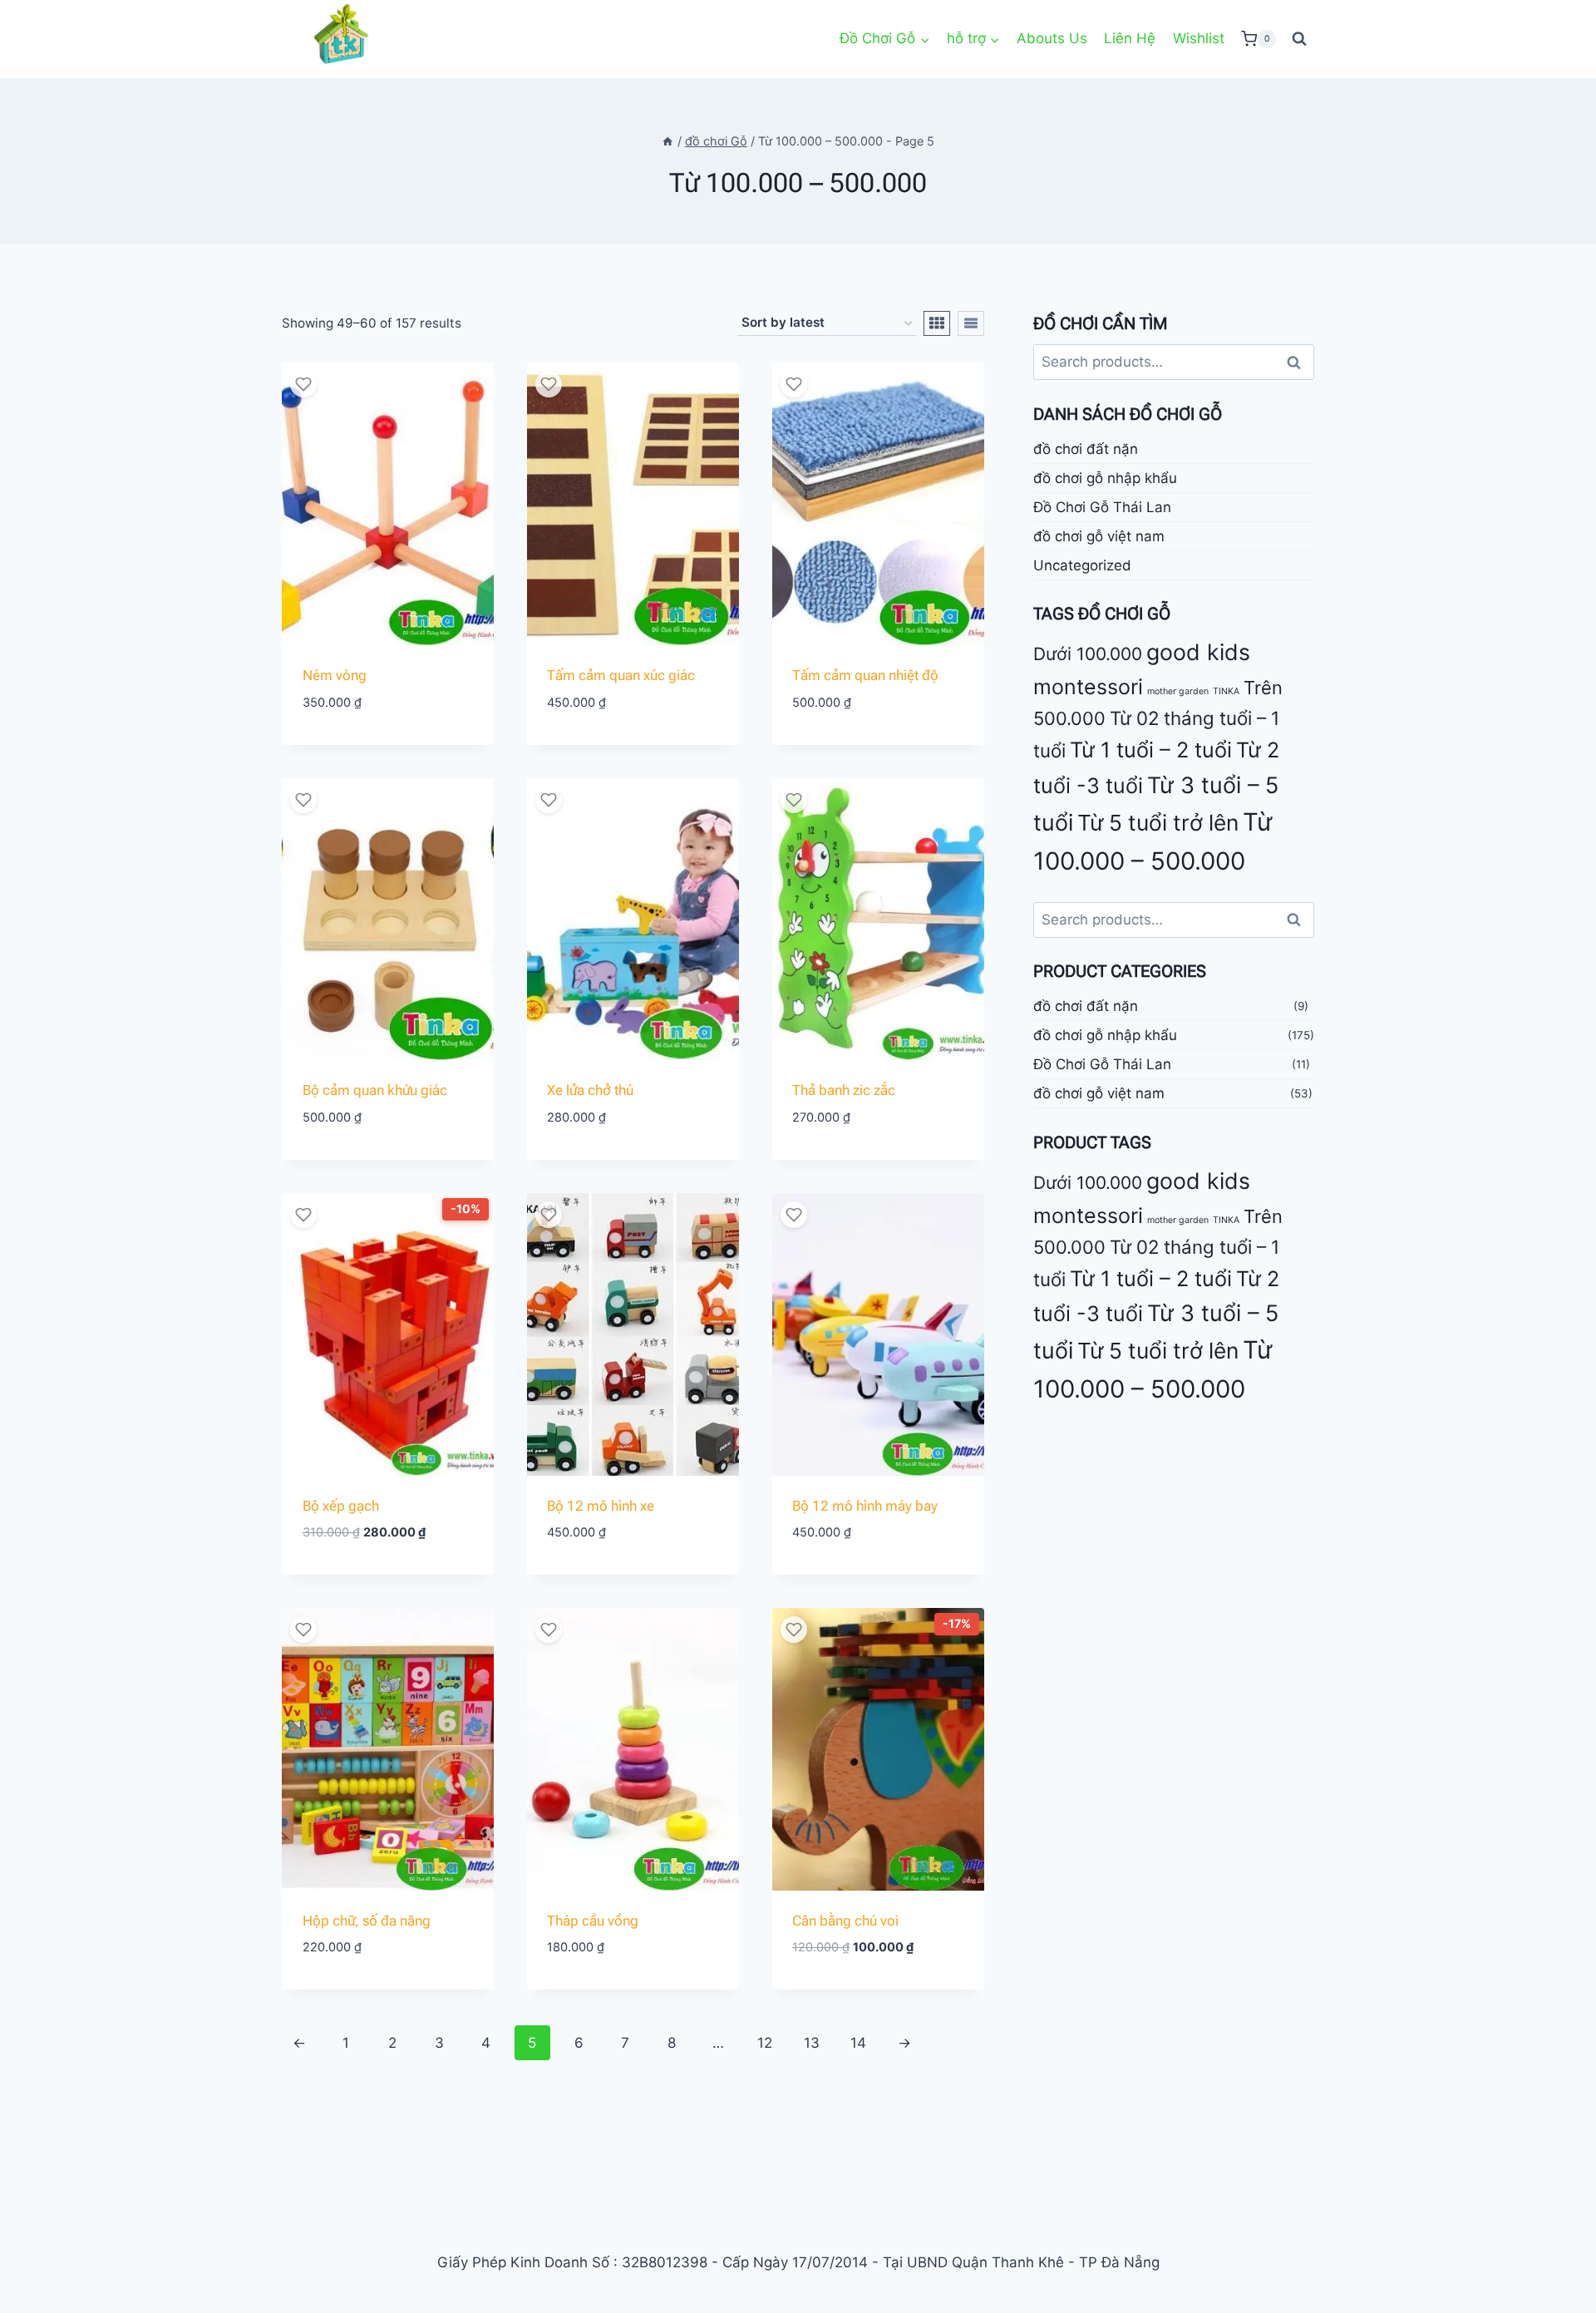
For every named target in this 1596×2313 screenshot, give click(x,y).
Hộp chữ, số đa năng (367, 1921)
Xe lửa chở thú (590, 1090)
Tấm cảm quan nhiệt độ (865, 675)
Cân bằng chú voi (845, 1921)
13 (812, 2043)
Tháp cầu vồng (593, 1921)
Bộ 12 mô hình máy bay (865, 1506)
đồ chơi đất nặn (1086, 448)
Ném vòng (335, 675)
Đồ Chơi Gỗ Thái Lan (1102, 506)
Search (1298, 362)
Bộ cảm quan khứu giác (375, 1090)
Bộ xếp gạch (341, 1506)
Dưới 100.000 (1088, 654)
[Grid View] (937, 323)
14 (858, 2043)
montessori (1088, 687)
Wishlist (1199, 38)
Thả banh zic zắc (844, 1090)
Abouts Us (1052, 38)
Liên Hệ (1130, 38)
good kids (1198, 652)
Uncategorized (1082, 565)
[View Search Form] (1299, 39)
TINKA (1226, 691)
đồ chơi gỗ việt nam (1099, 535)
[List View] (971, 323)
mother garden (1178, 691)
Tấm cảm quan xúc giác (621, 675)
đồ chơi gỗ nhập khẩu (1105, 477)
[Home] (667, 141)
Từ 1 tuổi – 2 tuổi (1151, 750)
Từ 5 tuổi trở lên (1158, 822)
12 (765, 2043)
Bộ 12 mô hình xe (601, 1506)
